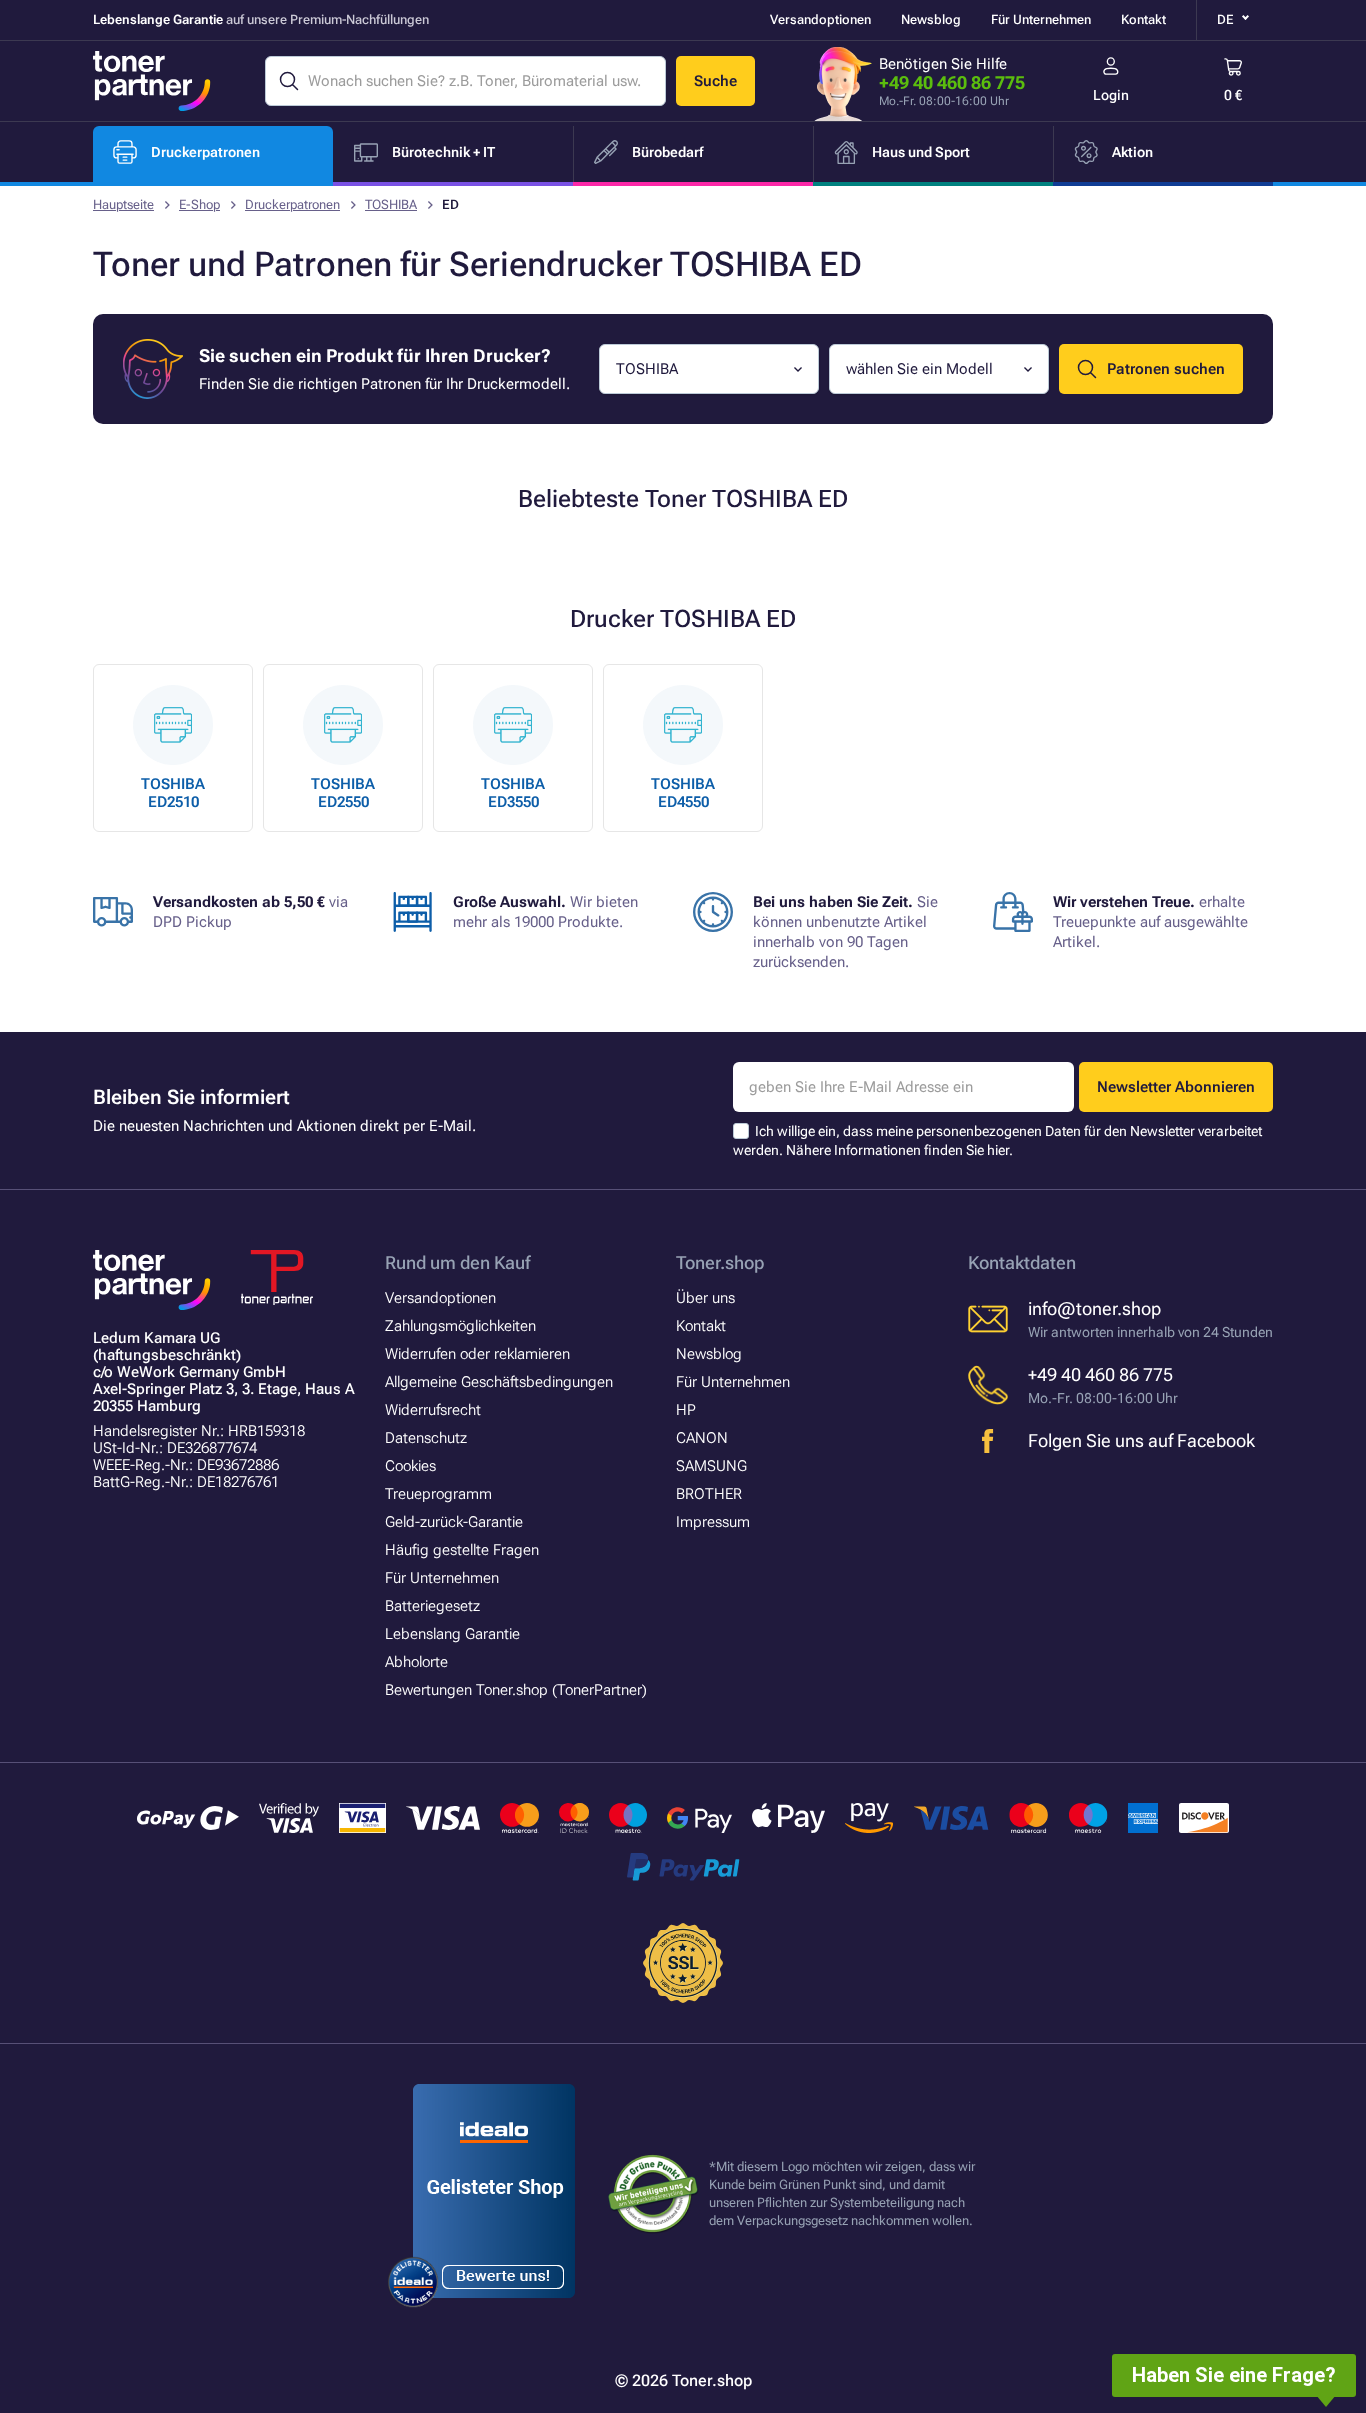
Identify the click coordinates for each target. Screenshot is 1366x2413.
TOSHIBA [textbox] (647, 369)
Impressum (713, 1522)
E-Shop (199, 204)
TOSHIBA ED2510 (173, 793)
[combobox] (709, 369)
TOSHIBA (391, 204)
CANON (702, 1438)
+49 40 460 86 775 (952, 82)
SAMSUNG (711, 1466)
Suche (715, 81)
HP (686, 1410)
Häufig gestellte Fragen (462, 1550)
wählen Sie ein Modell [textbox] (919, 369)
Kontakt (1143, 19)
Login (1111, 95)
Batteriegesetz (432, 1606)
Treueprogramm (438, 1494)
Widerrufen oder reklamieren (477, 1354)
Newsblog (931, 19)
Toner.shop (720, 1262)
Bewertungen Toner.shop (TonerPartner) (516, 1690)
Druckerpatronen (292, 204)
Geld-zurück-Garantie (454, 1522)
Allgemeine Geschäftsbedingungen (499, 1382)
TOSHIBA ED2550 (343, 793)
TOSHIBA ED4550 (683, 793)
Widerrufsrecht (433, 1410)
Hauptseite (123, 204)
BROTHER (709, 1494)
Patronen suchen (1166, 369)
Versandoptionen (820, 19)
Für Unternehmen (1041, 19)
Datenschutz (426, 1438)
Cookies (410, 1466)
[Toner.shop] (152, 81)
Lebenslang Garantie (452, 1634)
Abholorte (416, 1662)
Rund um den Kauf (457, 1262)
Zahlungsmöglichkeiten (460, 1326)
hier (998, 1150)
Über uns (705, 1298)
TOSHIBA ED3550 (513, 793)
